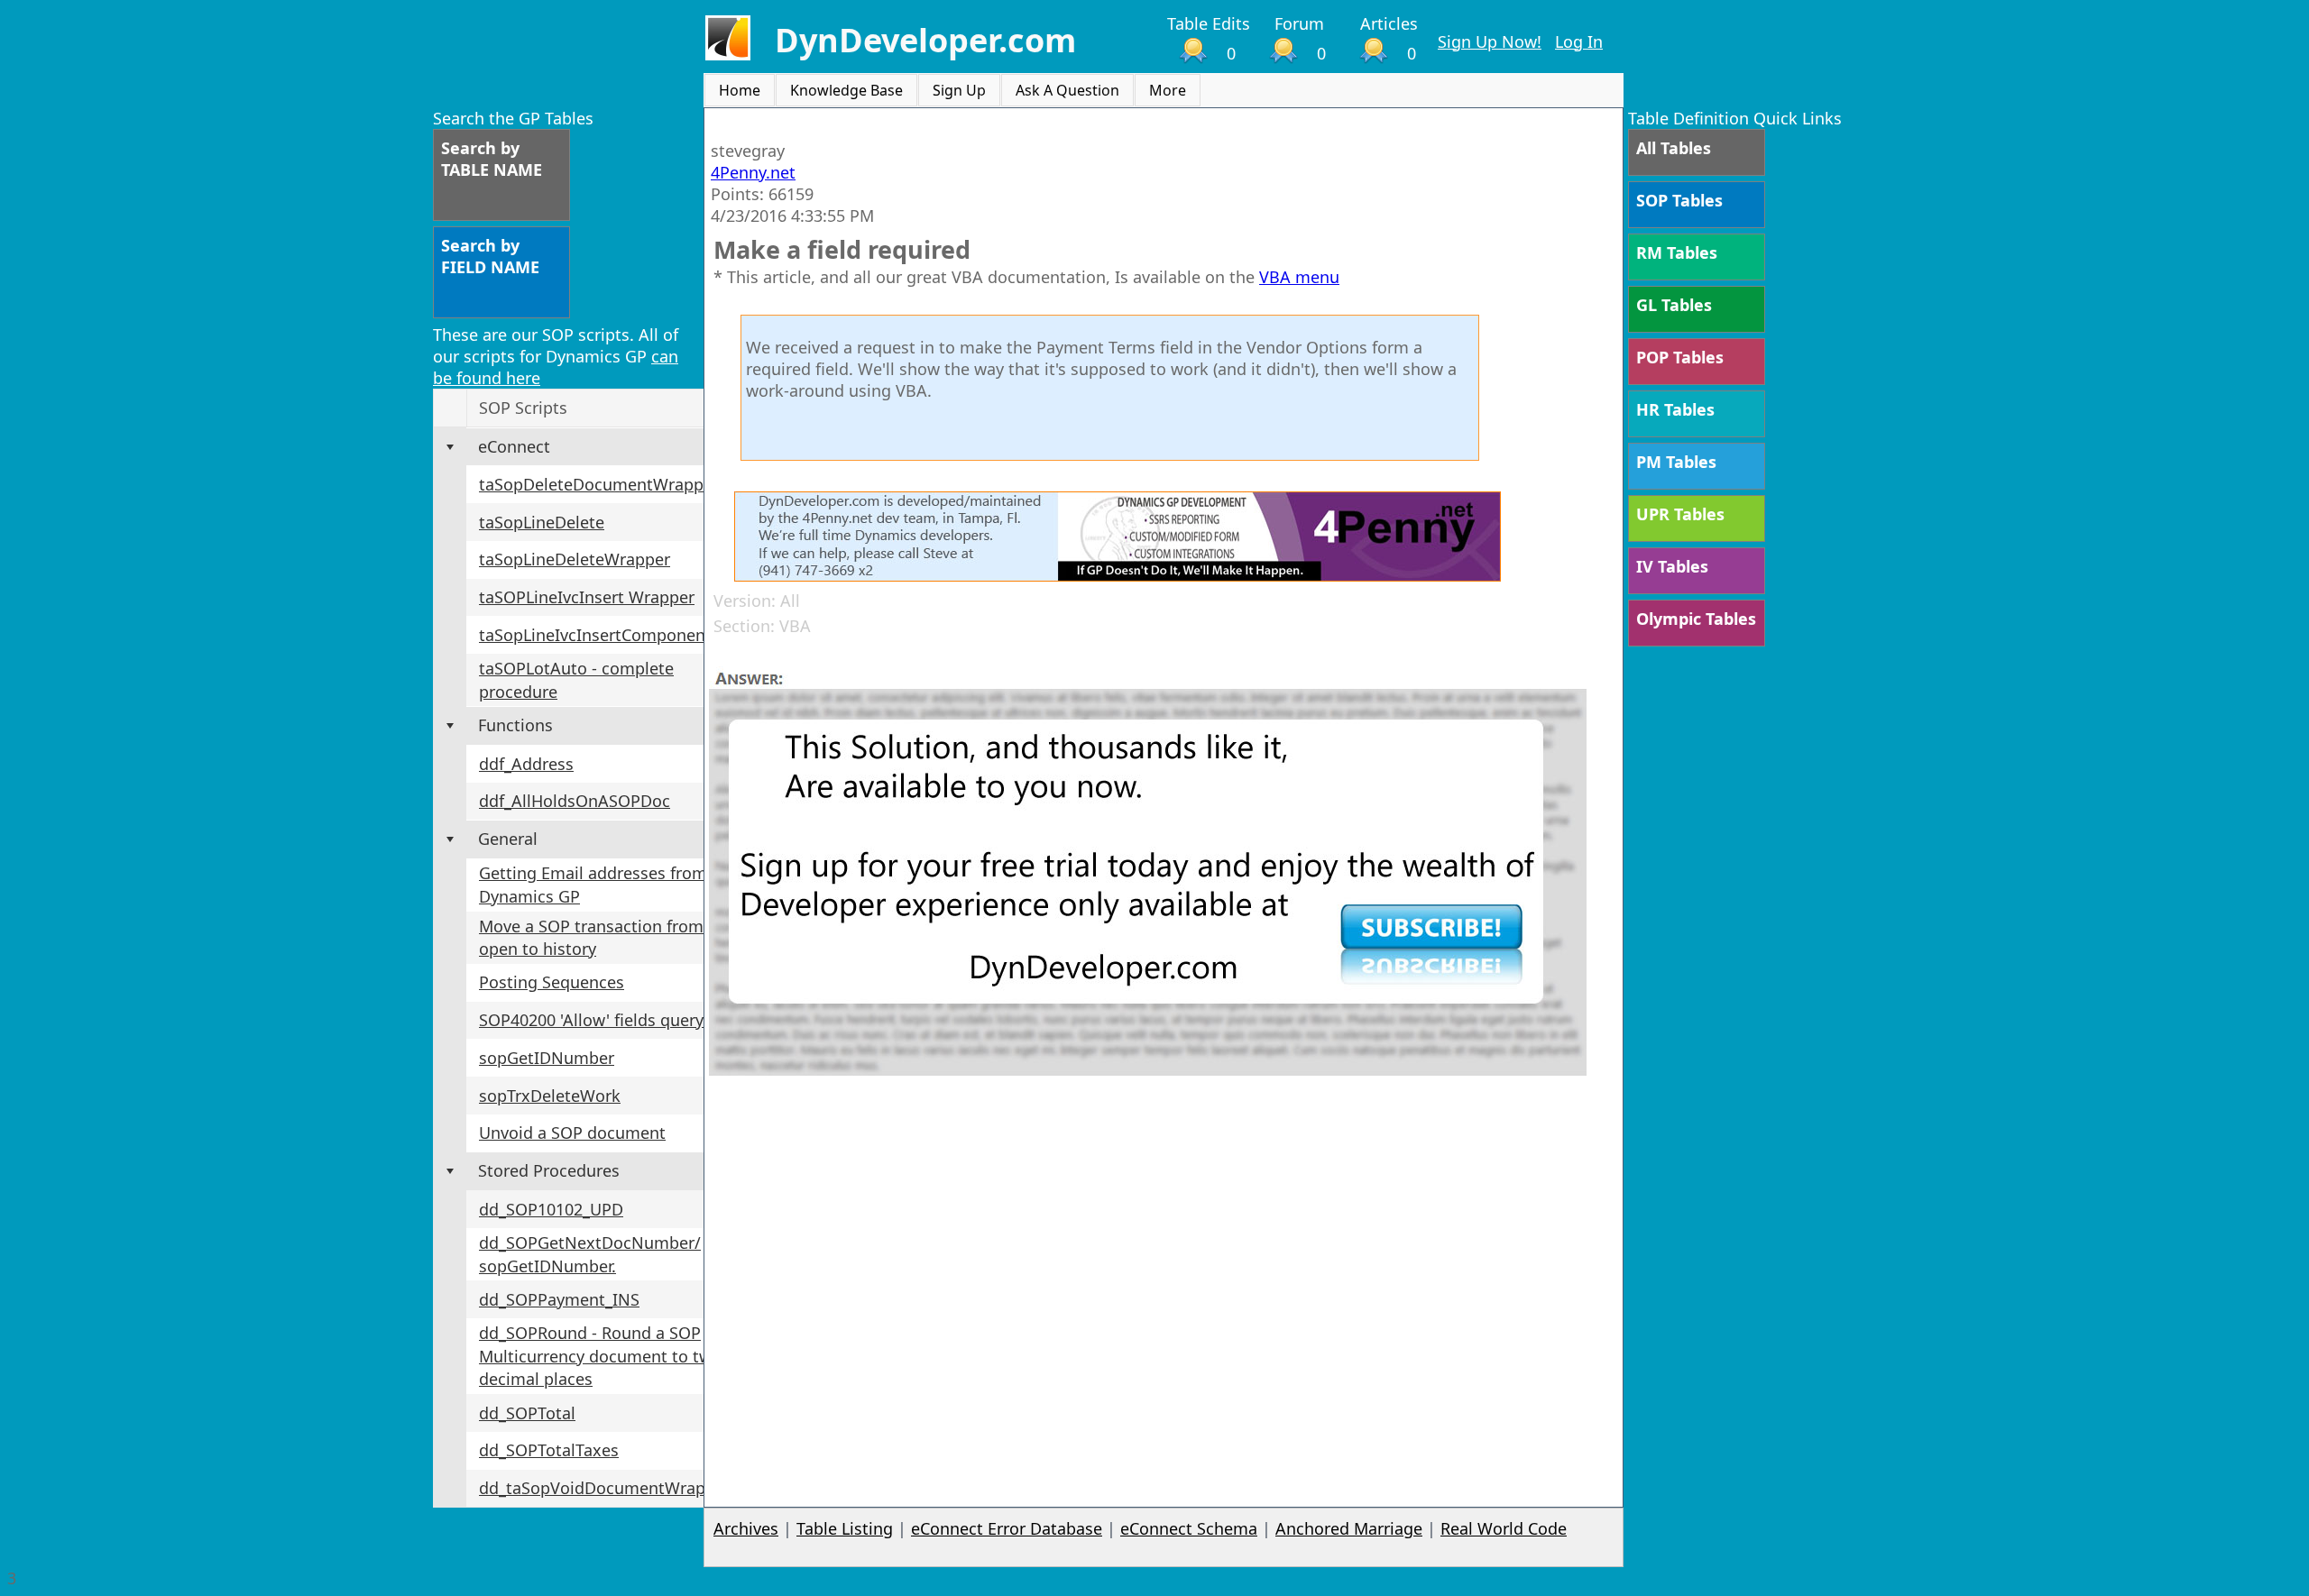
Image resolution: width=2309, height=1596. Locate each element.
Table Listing (845, 1528)
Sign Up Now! (1490, 41)
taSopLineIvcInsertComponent (595, 635)
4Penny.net (753, 172)
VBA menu (1299, 277)
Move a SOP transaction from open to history (591, 938)
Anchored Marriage (1349, 1528)
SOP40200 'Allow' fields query (591, 1020)
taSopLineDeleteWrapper (575, 559)
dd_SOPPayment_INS (559, 1299)
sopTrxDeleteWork (550, 1096)
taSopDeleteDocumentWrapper (599, 484)
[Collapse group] (450, 447)
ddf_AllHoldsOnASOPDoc (575, 801)
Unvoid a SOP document (572, 1133)
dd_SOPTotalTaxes (549, 1450)
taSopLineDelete (542, 522)
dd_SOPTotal (527, 1413)
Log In (1579, 41)
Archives (746, 1528)
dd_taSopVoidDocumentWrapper (605, 1488)
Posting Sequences (552, 982)
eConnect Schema (1189, 1528)
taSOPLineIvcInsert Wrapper (587, 597)
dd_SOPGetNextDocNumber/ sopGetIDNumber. (590, 1254)
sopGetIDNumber (547, 1058)
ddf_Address (526, 764)
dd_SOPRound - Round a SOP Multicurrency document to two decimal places (600, 1356)
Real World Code (1504, 1528)
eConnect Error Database (1007, 1528)
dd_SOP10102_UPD (551, 1209)
